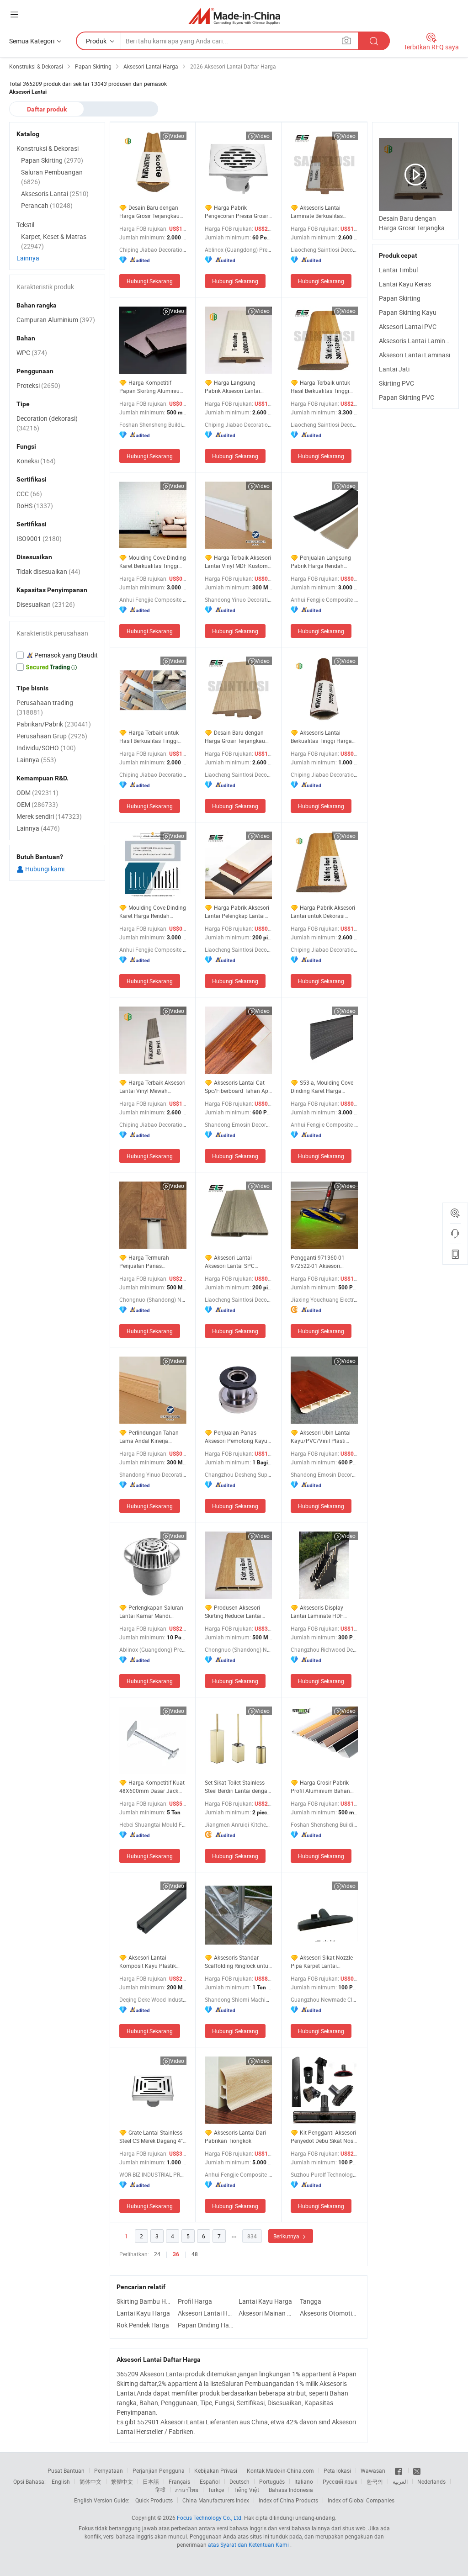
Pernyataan (109, 2470)
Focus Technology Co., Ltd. (210, 2518)
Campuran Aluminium (56, 320)
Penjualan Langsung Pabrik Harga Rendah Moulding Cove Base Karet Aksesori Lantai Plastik (323, 562)
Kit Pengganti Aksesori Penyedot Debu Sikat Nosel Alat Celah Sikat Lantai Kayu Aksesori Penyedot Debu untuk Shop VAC (324, 2137)
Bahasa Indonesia (291, 2490)
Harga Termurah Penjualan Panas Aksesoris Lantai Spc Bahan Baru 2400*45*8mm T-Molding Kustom (153, 1262)
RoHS (35, 506)
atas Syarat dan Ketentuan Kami (249, 2544)
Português (272, 2481)
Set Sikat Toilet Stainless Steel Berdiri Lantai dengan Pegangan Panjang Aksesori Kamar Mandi (238, 1787)
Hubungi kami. (45, 869)
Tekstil (25, 225)
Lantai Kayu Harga (265, 2301)
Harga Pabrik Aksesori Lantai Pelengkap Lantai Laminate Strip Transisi (237, 912)
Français (179, 2481)
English (61, 2481)
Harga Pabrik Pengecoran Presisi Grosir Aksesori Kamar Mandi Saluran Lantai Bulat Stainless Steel (237, 212)
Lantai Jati (394, 369)
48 (195, 2254)
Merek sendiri (49, 816)
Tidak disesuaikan (48, 571)
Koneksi (36, 461)
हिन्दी (160, 2490)
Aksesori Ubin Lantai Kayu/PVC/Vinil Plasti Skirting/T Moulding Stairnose (321, 1437)
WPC (32, 352)
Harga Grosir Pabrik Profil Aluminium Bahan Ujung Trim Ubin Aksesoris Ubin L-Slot (323, 1787)
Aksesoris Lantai (55, 193)
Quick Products (154, 2500)
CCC (29, 494)
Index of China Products (288, 2500)
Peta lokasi (337, 2470)
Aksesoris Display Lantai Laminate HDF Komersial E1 (317, 1612)
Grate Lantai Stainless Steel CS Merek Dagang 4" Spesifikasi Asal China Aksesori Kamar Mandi (151, 2137)
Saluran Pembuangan (52, 177)
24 (157, 2254)
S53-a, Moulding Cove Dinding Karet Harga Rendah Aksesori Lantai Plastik (322, 1087)
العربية (400, 2481)
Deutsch (239, 2481)
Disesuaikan (46, 604)
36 (176, 2254)
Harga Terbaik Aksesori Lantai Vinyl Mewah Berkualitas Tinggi (152, 1087)
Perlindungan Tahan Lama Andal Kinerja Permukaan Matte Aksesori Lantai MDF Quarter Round (153, 1437)
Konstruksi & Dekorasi (48, 148)
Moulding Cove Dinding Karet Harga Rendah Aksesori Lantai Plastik (153, 912)
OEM (37, 804)
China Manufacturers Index (216, 2500)
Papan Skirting (400, 298)
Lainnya (28, 258)
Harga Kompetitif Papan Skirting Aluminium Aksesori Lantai (152, 387)
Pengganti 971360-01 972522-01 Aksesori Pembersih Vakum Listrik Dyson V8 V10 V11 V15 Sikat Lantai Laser (322, 1262)
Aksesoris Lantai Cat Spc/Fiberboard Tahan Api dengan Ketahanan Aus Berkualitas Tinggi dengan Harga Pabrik (237, 1087)
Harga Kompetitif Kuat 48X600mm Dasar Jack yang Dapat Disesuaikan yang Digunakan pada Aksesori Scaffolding (152, 1787)
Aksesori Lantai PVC (408, 326)
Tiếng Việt (246, 2490)
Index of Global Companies (361, 2500)
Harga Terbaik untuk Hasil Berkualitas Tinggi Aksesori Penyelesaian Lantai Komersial (320, 387)
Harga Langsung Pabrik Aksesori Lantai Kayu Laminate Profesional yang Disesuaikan (238, 387)
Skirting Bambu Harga (145, 2301)
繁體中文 (122, 2481)
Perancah (47, 205)
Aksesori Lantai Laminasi (415, 355)
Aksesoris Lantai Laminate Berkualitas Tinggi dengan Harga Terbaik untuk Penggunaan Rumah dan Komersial (324, 212)
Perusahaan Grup (52, 736)
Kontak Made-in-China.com (280, 2470)
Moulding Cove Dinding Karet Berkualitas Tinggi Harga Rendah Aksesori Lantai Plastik (153, 562)
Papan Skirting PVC (407, 397)
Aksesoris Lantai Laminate (417, 341)
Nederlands (431, 2481)
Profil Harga (195, 2301)
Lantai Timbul (398, 270)
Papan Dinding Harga (206, 2325)
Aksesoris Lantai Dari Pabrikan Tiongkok (235, 2136)
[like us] (399, 2470)
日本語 (151, 2481)
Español (210, 2481)
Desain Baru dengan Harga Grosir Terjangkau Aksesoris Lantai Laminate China (152, 212)
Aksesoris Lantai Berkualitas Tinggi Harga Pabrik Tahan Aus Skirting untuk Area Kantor (323, 737)
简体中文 (90, 2481)
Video (177, 136)
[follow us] (417, 2470)
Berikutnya (287, 2236)
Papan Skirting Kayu (408, 312)
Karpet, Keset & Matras (54, 241)
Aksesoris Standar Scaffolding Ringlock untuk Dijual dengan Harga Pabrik (238, 1962)
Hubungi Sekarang (150, 281)
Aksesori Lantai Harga (206, 2313)
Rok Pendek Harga (143, 2325)
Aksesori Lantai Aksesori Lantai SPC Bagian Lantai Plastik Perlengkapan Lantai (231, 1262)
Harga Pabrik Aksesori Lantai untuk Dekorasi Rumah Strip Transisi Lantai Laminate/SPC (323, 912)
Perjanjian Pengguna (159, 2470)
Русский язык (340, 2481)
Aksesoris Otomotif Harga (328, 2313)
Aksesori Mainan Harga (267, 2313)
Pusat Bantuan (66, 2470)
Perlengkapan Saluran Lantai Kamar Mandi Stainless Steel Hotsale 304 (153, 1612)
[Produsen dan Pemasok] (234, 16)
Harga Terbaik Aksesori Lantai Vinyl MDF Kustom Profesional (238, 562)
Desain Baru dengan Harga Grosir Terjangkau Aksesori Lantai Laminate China (236, 737)
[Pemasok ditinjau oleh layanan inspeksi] (57, 655)
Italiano (304, 2481)
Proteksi (38, 385)
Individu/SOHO (46, 748)
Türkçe (216, 2490)
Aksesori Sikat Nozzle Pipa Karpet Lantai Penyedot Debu (322, 1962)
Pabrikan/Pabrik (54, 724)
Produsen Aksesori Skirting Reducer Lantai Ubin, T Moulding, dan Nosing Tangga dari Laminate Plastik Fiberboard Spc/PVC (233, 1612)
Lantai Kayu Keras (405, 284)
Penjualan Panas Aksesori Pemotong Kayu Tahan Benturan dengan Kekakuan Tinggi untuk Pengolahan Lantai (236, 1437)
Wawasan (373, 2470)
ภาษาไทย (187, 2490)
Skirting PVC (396, 383)
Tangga (311, 2301)
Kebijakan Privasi (216, 2470)
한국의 (375, 2481)
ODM (37, 792)
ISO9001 (39, 538)
